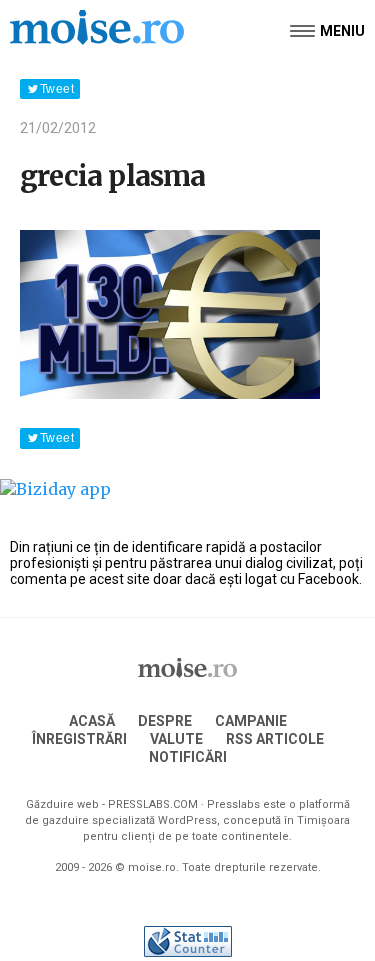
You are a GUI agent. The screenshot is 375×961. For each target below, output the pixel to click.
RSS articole (275, 739)
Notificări (188, 757)
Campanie (251, 721)
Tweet (57, 89)
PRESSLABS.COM (153, 804)
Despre (165, 721)
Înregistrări (79, 739)
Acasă (92, 721)
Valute (176, 739)
